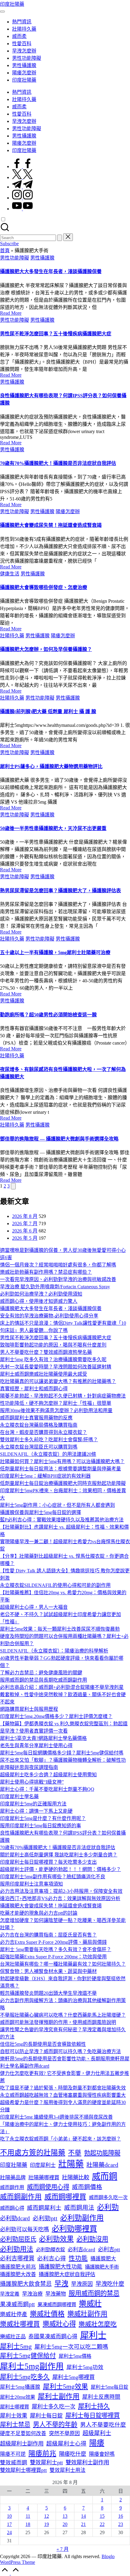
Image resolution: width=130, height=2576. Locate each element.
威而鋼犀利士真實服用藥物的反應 (36, 1418)
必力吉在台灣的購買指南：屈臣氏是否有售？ (48, 1935)
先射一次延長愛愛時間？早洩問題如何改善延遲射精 (56, 1367)
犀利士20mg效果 (18, 2397)
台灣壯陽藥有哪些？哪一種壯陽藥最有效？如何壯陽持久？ (63, 1964)
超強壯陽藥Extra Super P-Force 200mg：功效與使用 (53, 1957)
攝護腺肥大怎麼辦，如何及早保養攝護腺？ (46, 649)
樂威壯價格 (47, 2314)
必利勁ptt (45, 2218)
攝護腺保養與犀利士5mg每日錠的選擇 (41, 1512)
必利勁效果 (56, 2239)
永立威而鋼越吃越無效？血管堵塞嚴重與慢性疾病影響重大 (63, 2095)
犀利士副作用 (59, 2396)
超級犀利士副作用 (22, 2444)
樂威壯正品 (13, 2337)
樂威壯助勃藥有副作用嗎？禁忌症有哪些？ (46, 1272)
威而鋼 (105, 2176)
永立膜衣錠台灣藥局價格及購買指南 (39, 1425)
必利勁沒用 (92, 2239)
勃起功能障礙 (102, 2153)
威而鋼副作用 (21, 2197)
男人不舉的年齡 (55, 2425)
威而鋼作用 (12, 2187)
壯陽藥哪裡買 (44, 2178)
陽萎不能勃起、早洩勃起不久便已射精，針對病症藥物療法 (63, 1396)
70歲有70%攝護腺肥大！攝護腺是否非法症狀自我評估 (58, 463)
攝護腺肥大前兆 (18, 2267)
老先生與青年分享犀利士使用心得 (36, 1746)
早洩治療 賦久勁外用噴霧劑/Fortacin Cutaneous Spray (55, 1287)
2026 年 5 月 (25, 1238)
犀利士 (93, 2335)
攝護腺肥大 (103, 2259)
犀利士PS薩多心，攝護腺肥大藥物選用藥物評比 (51, 766)
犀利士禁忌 (15, 2425)
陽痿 (97, 2443)
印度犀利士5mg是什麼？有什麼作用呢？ (43, 1818)
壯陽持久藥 (12, 636)
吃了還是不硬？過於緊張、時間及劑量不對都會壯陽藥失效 (63, 2088)
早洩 (61, 2284)
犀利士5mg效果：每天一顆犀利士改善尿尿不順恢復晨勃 (60, 1629)
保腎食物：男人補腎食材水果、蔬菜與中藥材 (48, 1971)
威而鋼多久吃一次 (108, 2197)
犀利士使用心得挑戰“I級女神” (32, 1782)
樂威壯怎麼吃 (98, 2324)
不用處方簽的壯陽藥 (33, 2153)
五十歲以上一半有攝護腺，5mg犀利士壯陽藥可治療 (55, 952)
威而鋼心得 (12, 2208)
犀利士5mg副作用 (32, 2366)
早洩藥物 (56, 2294)
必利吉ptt (109, 2249)
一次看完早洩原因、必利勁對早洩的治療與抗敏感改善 (58, 1279)
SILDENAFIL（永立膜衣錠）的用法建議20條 (48, 1454)
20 (65, 2524)
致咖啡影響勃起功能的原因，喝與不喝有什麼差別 (53, 1345)
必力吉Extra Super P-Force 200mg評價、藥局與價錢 (53, 1942)
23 (121, 2524)
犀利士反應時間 (101, 2397)
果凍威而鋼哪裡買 (57, 2305)
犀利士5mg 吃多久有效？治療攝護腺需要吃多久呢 (53, 1359)
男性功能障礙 (15, 258)
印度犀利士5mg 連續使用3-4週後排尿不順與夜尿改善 (56, 2117)
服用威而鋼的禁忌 (94, 2293)
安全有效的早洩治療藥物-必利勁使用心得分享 (49, 1316)
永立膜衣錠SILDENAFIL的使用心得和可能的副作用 (55, 1585)
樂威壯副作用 (87, 2314)
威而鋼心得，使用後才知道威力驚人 (39, 1301)
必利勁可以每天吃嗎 (24, 2229)
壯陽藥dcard (102, 2165)
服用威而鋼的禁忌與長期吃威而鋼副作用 (44, 1680)
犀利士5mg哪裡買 (73, 2377)
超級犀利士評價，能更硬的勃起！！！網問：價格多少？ (60, 1869)
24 (9, 2532)
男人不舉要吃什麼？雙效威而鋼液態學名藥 (46, 1352)
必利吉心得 (52, 2258)
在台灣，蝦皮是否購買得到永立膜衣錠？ (44, 1432)
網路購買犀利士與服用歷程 (29, 1709)
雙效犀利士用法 (68, 2470)
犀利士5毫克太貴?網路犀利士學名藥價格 (43, 1738)
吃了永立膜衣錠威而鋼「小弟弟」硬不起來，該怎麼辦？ (60, 2139)
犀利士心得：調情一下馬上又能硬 (36, 1811)
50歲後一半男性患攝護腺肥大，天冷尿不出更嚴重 (53, 828)
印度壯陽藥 (12, 4)
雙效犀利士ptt (46, 2462)
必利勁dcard (15, 2218)
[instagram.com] (22, 198)
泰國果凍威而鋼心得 (53, 2337)
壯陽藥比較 (76, 2178)
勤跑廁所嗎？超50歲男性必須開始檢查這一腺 (48, 1015)
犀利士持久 (94, 2406)
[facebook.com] (22, 166)
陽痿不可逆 (13, 2454)
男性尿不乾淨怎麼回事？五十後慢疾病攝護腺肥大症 (56, 334)
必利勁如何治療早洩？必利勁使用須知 (41, 1294)
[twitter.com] (22, 177)
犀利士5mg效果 (65, 2386)
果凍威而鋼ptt (17, 2304)
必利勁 (108, 2207)
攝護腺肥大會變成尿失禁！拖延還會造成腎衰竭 (51, 525)
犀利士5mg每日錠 (109, 2387)
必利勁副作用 (82, 2218)
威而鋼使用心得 (48, 2187)
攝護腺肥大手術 (102, 2267)
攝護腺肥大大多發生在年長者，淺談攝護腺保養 (51, 271)
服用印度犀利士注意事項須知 (31, 1884)
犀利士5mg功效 (85, 2367)
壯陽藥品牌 (13, 2178)
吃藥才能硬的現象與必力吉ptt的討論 (39, 1913)
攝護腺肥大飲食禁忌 (26, 2284)
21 (83, 2524)
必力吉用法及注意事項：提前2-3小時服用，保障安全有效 (61, 1891)
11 (28, 2516)
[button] (60, 238)
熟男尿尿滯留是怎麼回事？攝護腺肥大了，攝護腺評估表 (60, 891)
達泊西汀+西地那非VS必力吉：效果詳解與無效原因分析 (60, 1898)
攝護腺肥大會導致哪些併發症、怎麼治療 (44, 587)
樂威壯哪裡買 (20, 2324)
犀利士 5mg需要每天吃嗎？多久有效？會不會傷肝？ (56, 1949)
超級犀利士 (97, 2433)
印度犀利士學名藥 (19, 1796)
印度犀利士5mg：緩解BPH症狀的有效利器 (45, 1476)
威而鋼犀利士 (44, 2208)
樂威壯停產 (14, 2314)
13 (65, 2516)
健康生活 (10, 574)
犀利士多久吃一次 (54, 2407)
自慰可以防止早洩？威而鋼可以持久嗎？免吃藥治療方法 (60, 2051)
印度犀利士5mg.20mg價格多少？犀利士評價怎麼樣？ (56, 1716)
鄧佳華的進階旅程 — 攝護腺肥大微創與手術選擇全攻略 (59, 1139)
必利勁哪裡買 (74, 2229)
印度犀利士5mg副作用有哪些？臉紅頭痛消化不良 (53, 1877)
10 (9, 2516)
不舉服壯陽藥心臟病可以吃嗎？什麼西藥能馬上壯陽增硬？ (63, 2015)
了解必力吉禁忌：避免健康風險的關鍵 (41, 1673)
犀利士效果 (14, 2416)
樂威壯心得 (59, 2324)
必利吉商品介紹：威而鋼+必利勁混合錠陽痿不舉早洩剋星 (62, 1687)
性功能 (78, 2258)
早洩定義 (10, 2294)
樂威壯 (90, 2303)
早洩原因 (82, 2284)
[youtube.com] (22, 209)
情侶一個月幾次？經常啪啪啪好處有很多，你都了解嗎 (58, 1265)
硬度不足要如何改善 (23, 2434)
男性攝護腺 (42, 258)
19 (47, 2524)
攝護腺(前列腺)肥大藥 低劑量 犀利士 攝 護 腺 (48, 712)
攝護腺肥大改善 (18, 2274)
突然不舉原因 (64, 2434)
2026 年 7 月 (25, 1224)
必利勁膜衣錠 (50, 2250)
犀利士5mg (16, 2346)
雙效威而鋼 (14, 2462)
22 (102, 2524)
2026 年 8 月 (25, 1216)
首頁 (5, 251)
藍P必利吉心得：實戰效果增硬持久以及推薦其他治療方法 (62, 1520)
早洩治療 (32, 2294)
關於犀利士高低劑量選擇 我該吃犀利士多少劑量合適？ (59, 1855)
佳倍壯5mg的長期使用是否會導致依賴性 (43, 2044)
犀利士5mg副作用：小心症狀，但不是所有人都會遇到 (57, 1505)
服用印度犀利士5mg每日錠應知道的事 (41, 1826)
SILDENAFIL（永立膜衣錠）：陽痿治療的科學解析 (54, 1651)
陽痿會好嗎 (102, 2454)
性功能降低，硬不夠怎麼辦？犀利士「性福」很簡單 (56, 1403)
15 (102, 2516)
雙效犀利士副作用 (87, 2462)
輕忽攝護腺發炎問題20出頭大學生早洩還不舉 (48, 1993)
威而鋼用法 (79, 2208)
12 (47, 2516)
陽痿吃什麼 (73, 2454)
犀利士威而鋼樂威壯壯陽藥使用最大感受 (44, 1374)
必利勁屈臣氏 (18, 2239)
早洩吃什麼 (110, 2284)
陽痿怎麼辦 (68, 512)
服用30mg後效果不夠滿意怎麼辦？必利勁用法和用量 (56, 1410)
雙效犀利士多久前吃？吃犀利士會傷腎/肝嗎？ (49, 1440)
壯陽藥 (71, 2164)
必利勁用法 (17, 2249)
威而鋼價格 (87, 2187)
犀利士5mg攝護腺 (20, 2387)
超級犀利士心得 (66, 2444)
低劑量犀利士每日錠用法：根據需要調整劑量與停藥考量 (60, 1469)
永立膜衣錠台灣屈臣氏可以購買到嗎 (39, 1447)
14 (83, 2516)
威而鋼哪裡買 (65, 2197)
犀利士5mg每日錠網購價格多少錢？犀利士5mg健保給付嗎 (62, 1753)
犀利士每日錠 (46, 2416)
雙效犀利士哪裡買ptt (23, 2470)
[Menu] (2, 12)
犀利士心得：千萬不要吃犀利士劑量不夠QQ (47, 1789)
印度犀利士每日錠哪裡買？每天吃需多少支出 (48, 1862)
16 (121, 2516)
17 (9, 2524)
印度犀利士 (43, 2165)
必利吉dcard (81, 2250)
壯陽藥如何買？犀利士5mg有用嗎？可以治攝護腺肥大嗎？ (62, 1461)
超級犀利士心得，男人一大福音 (34, 1607)
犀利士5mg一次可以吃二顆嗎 (71, 2347)
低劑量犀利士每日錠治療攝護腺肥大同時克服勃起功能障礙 (63, 1483)
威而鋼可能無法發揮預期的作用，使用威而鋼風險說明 (58, 2022)
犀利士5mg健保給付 (28, 2356)
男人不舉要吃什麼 (103, 2425)
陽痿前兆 (42, 2454)
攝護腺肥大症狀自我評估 (67, 2274)
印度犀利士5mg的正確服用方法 (33, 1804)
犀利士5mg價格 (75, 2356)
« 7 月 (63, 2549)
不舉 (75, 2153)
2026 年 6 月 (25, 1231)
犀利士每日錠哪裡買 (93, 2415)
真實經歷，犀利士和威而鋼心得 (34, 1389)
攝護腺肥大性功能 (60, 2267)
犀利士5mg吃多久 (25, 2377)
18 (28, 2524)
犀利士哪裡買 (15, 2407)
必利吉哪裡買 (17, 2258)
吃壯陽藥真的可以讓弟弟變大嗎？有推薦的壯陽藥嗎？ (58, 1381)
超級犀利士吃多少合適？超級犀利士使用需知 (48, 1775)
